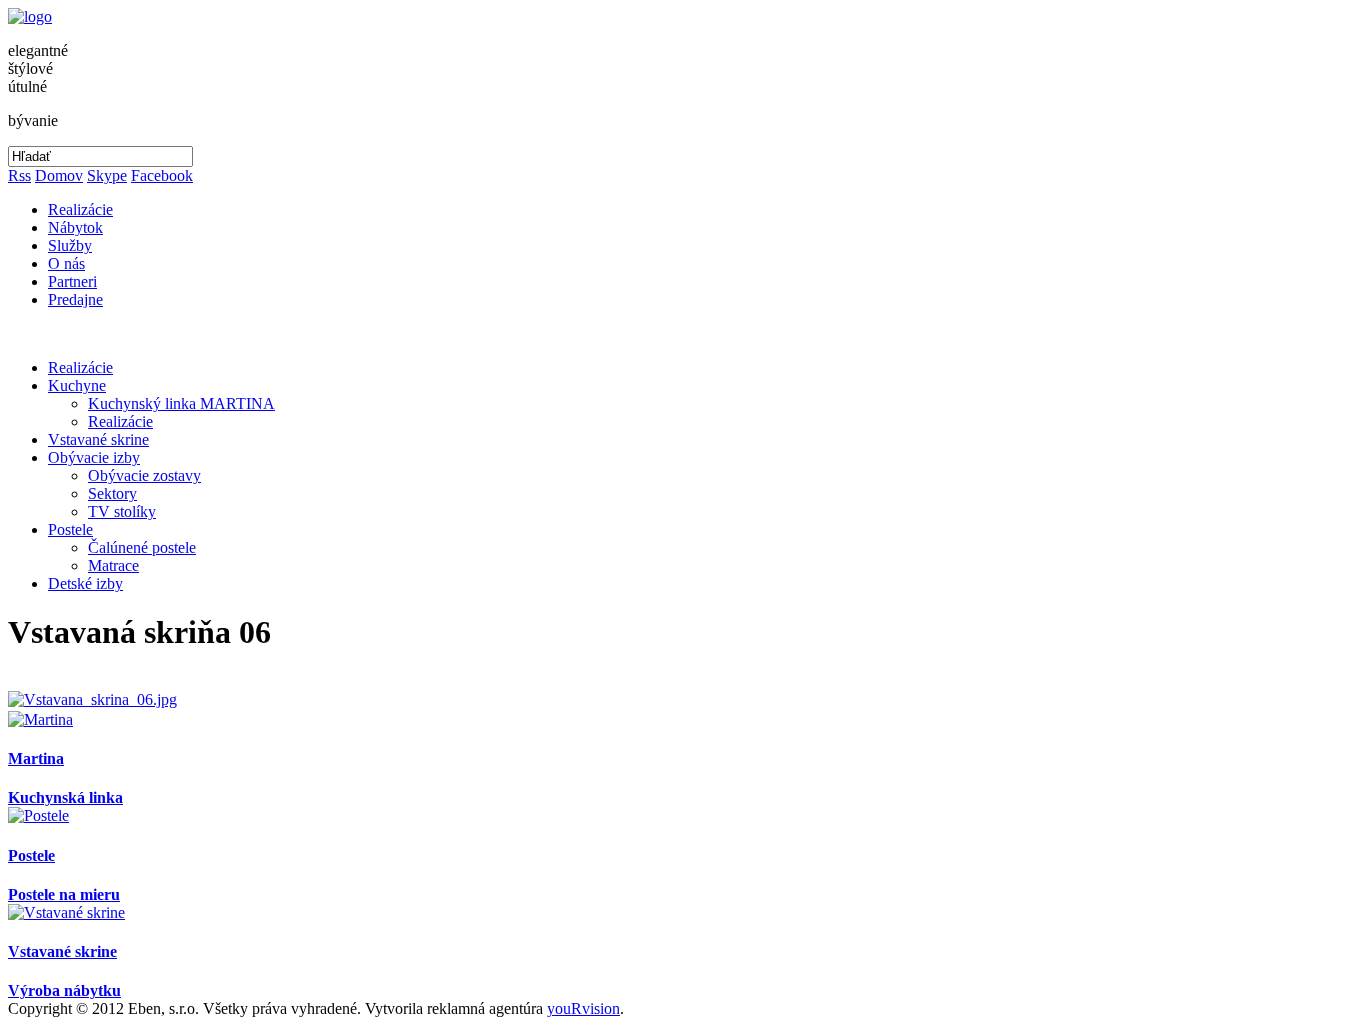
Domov (59, 175)
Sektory (112, 493)
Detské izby (85, 583)
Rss (19, 175)
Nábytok (75, 227)
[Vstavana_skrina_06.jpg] (92, 699)
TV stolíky (122, 511)
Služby (70, 245)
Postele (70, 529)
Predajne (75, 299)
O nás (66, 263)
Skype (107, 175)
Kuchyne (77, 385)
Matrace (113, 565)
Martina (36, 758)
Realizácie (80, 209)
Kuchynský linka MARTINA (181, 403)
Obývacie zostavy (144, 475)
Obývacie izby (94, 457)
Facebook (162, 175)
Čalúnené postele (142, 547)
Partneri (72, 281)
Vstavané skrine (98, 439)
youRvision (583, 1008)
